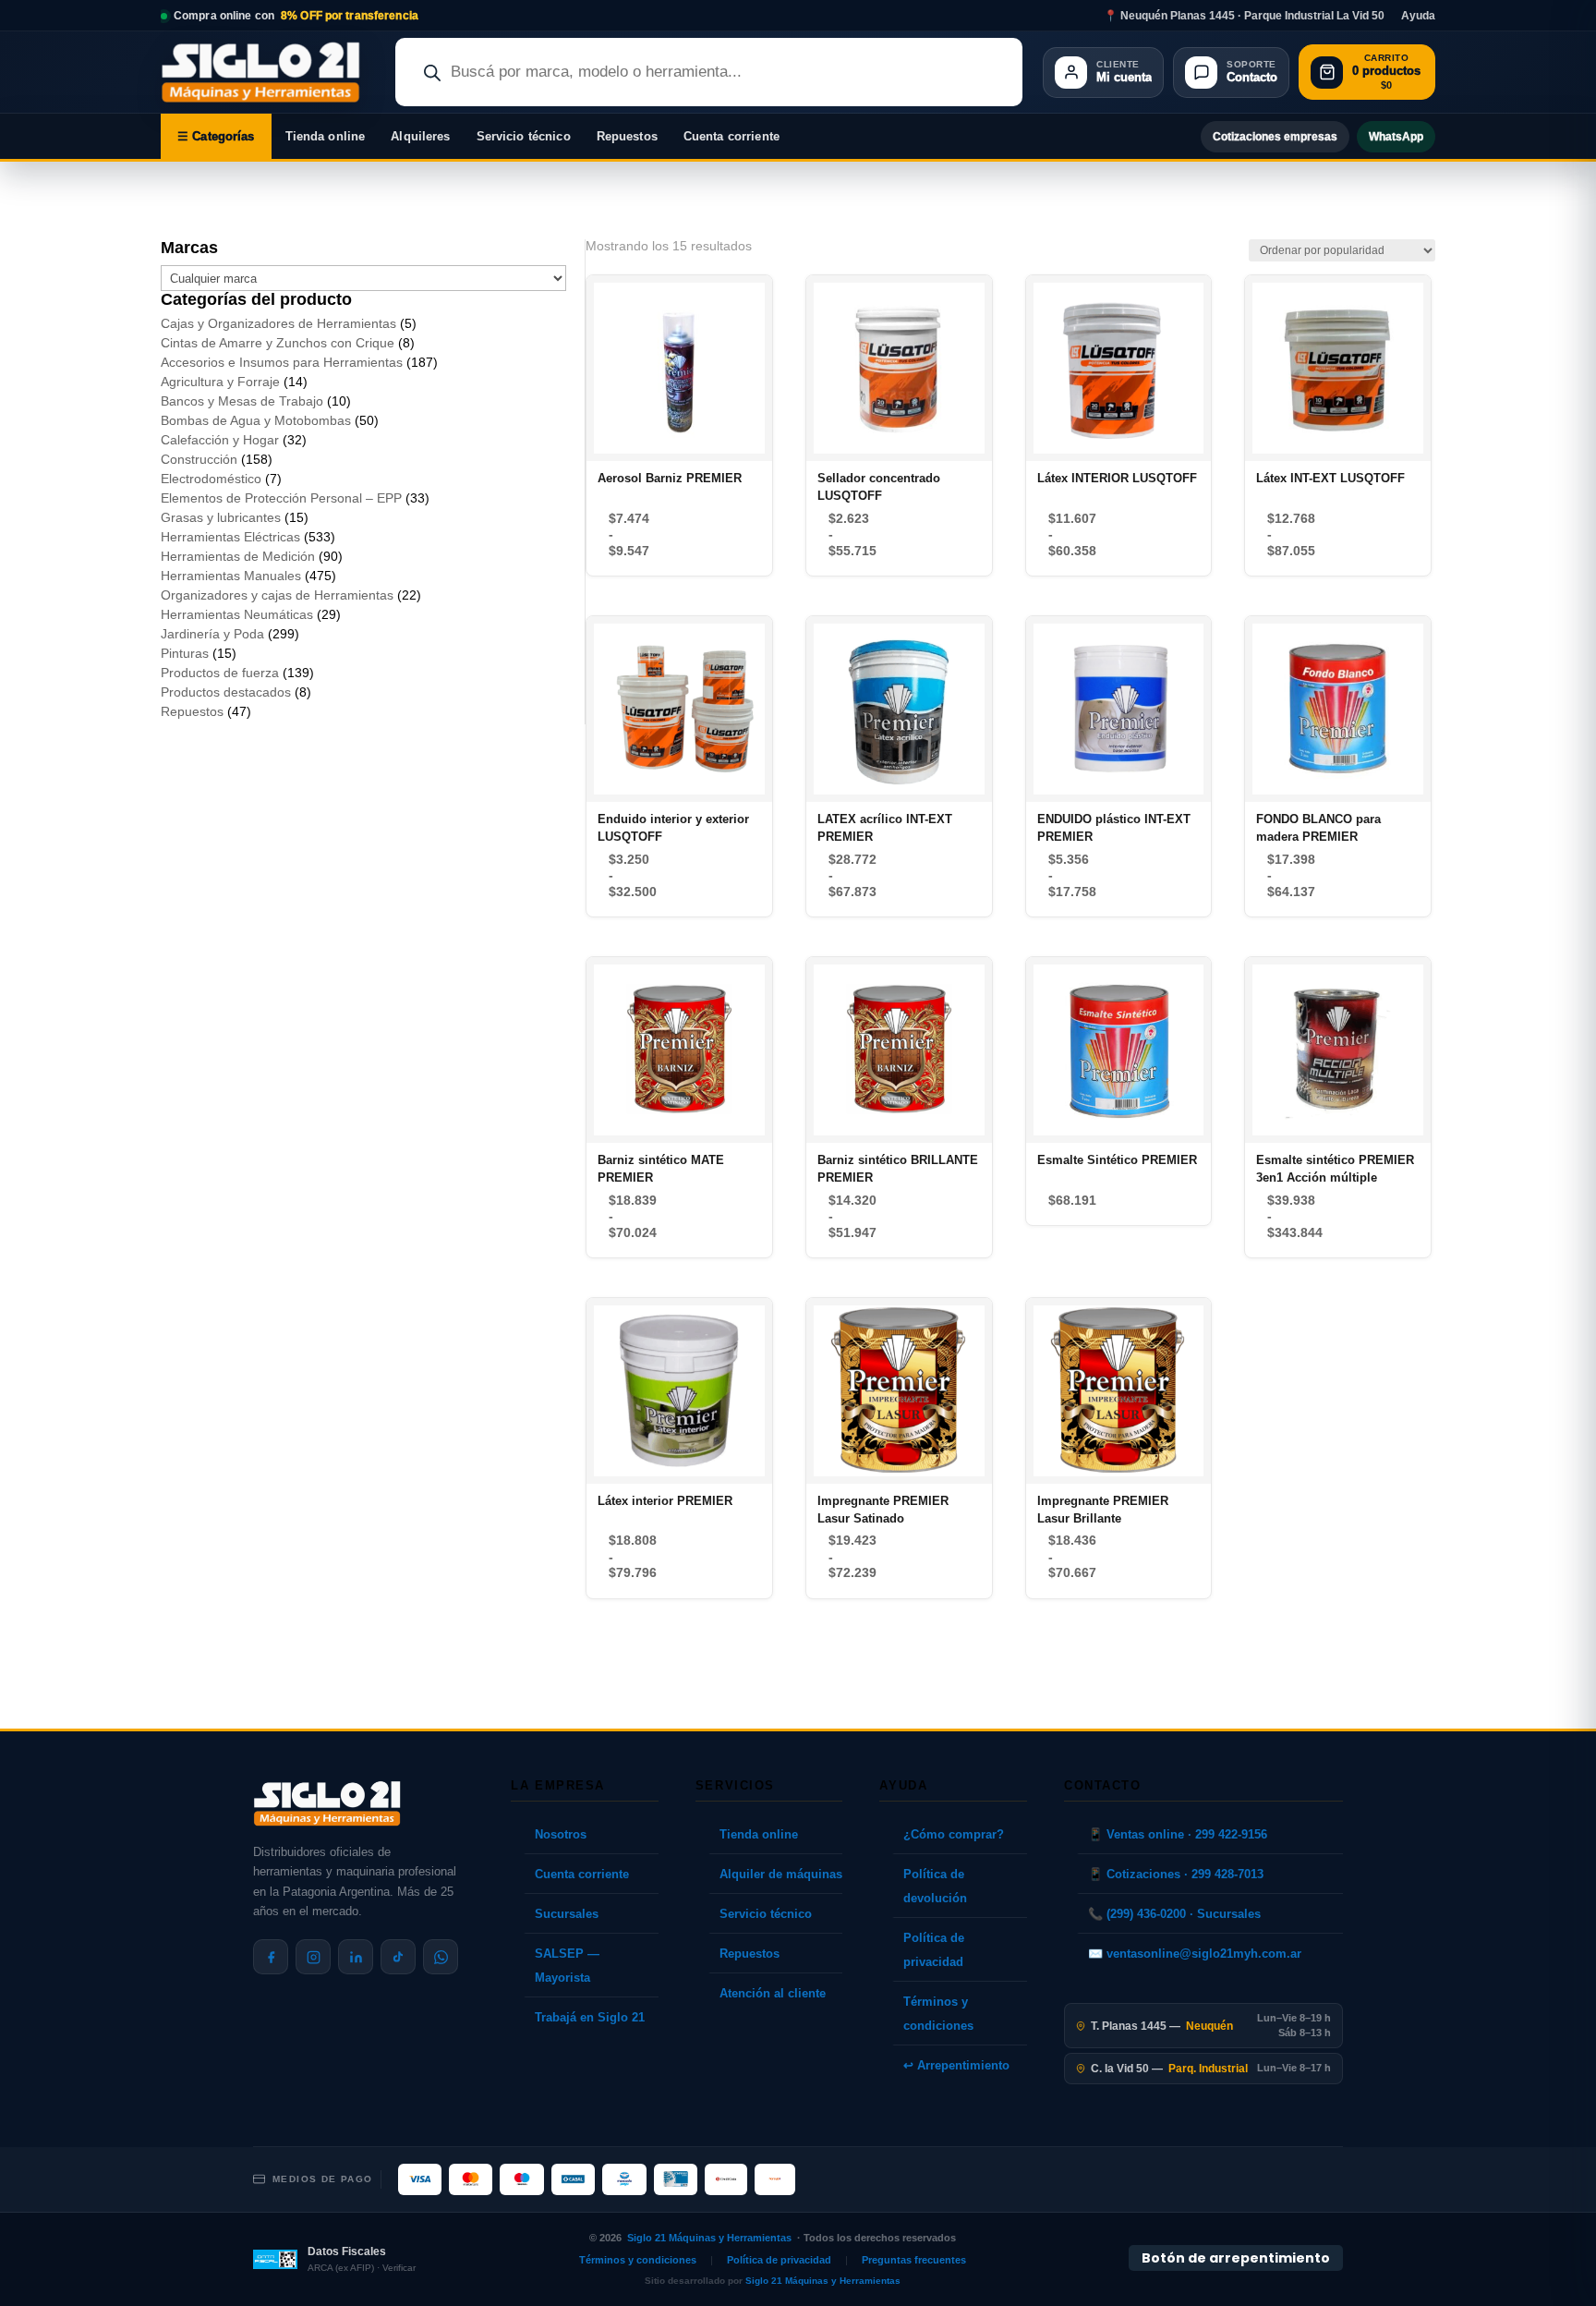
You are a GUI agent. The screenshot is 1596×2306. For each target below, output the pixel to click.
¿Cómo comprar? (954, 1834)
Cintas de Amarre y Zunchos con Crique (278, 343)
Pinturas (185, 653)
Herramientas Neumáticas (237, 614)
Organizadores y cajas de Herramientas (277, 595)
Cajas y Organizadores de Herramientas (278, 323)
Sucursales (567, 1914)
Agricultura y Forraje (220, 382)
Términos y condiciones (938, 2014)
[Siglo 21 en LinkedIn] (356, 1957)
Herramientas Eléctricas (230, 537)
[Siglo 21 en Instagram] (313, 1957)
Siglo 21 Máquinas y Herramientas (709, 2238)
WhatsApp (1396, 137)
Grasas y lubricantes (221, 517)
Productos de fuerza (220, 673)
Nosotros (561, 1834)
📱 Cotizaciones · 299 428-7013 (1176, 1874)
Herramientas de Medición (238, 556)
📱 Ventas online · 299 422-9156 (1178, 1834)
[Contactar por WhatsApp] (441, 1957)
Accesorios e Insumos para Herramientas (282, 362)
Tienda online (326, 136)
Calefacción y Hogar (220, 440)
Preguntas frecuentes (914, 2260)
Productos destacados (226, 692)
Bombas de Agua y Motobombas (256, 420)
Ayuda (1418, 16)
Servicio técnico (524, 136)
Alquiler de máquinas (781, 1874)
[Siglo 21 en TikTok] (398, 1957)
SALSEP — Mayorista (567, 1966)
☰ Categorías (216, 136)
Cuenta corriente (731, 136)
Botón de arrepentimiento (1236, 2258)
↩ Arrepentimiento (956, 2065)
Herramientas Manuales (231, 576)
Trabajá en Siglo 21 (590, 2017)
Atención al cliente (773, 1993)
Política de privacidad (934, 1950)
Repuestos (627, 136)
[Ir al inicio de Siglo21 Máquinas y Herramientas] (268, 72)
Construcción (199, 459)
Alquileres (420, 136)
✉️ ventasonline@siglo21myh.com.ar (1195, 1954)
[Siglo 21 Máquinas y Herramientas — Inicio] (327, 1803)
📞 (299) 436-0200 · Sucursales (1174, 1914)
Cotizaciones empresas (1275, 137)
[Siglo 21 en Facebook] (271, 1957)
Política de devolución (935, 1886)
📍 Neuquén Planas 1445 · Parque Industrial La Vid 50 (1244, 16)
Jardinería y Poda (212, 634)
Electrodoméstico (211, 479)
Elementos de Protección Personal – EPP (281, 498)
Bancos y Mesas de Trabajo (242, 401)
